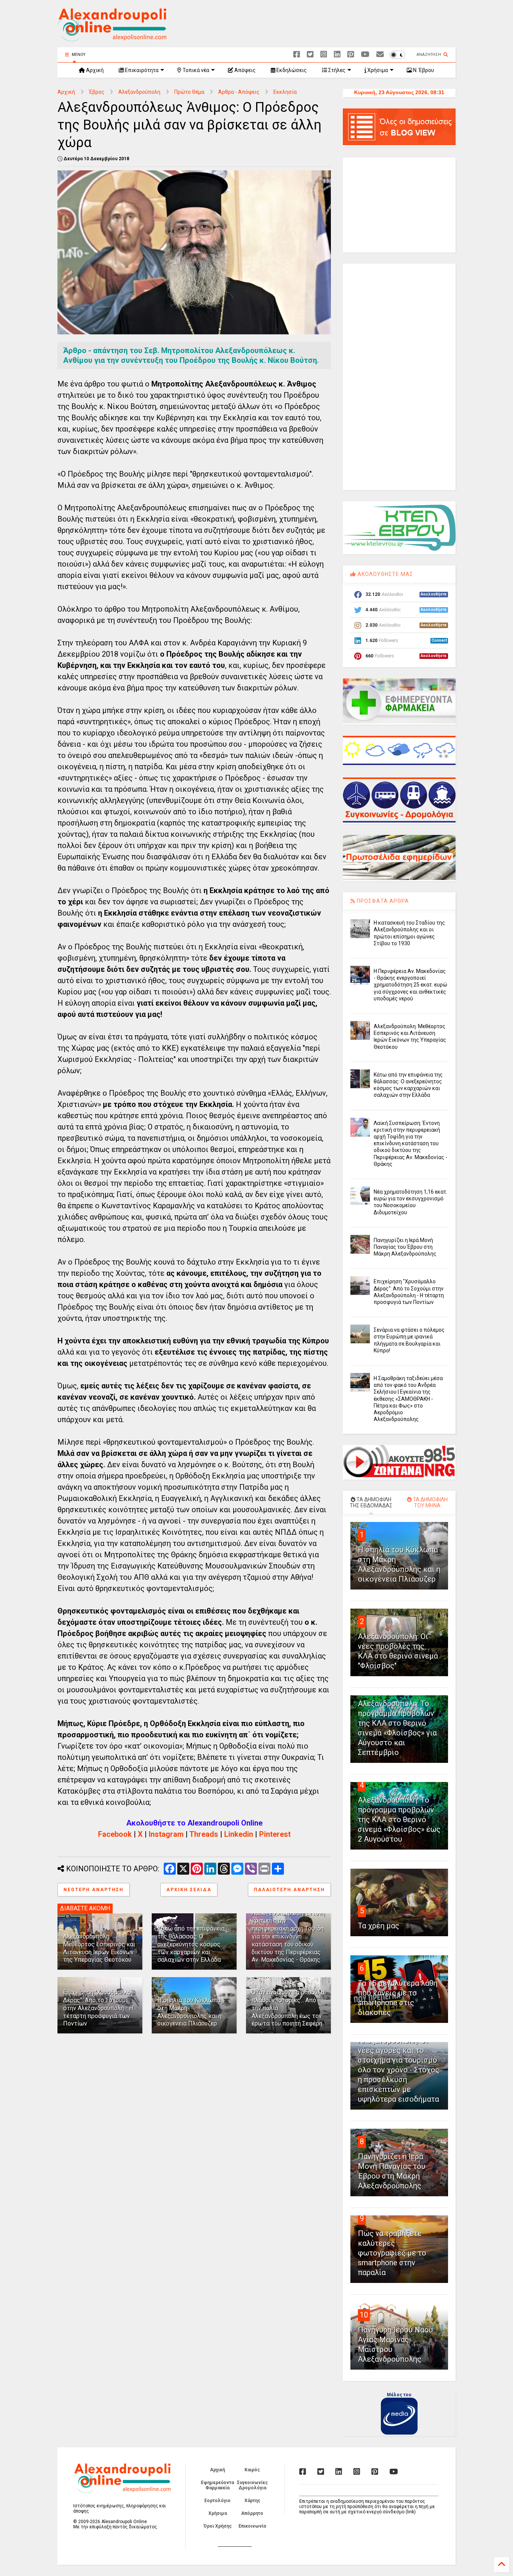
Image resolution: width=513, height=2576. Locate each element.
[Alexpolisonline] (380, 55)
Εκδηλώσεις (291, 70)
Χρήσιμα (377, 70)
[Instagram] (324, 55)
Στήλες (336, 70)
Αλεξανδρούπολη (139, 92)
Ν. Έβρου (423, 70)
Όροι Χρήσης (218, 2526)
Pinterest (275, 1834)
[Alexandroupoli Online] (112, 38)
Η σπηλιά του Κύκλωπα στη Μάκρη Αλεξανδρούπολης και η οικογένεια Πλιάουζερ (189, 2012)
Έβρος (97, 92)
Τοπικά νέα (195, 70)
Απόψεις (244, 70)
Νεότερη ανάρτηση (94, 1890)
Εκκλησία (285, 92)
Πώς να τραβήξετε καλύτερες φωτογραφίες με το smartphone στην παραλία (392, 2253)
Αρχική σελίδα (189, 1890)
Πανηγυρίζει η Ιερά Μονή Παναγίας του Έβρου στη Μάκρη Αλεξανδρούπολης (405, 1247)
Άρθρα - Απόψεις (239, 92)
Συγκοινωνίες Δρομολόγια (252, 2485)
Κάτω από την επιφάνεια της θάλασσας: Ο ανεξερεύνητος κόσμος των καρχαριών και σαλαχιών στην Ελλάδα (191, 1944)
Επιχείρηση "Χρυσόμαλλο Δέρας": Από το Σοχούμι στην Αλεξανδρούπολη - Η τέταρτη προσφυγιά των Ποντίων (98, 2008)
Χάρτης (252, 2501)
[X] (310, 55)
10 (364, 2315)
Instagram (166, 1834)
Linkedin (239, 1834)
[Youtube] (365, 55)
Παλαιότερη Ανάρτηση (289, 1890)
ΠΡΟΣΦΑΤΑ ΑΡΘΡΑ (382, 901)
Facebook (115, 1834)
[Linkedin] (337, 55)
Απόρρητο (252, 2513)
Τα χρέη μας (379, 1926)
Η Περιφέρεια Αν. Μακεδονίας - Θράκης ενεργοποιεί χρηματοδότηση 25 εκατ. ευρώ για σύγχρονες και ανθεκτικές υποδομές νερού (410, 985)
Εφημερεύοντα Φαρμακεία (217, 2485)
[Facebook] (297, 55)
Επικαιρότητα (141, 70)
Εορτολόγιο (217, 2501)
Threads (204, 1834)
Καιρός (252, 2470)
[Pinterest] (351, 55)
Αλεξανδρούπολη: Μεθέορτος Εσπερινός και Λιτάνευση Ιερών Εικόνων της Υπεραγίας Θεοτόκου (99, 1948)
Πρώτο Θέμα (189, 92)
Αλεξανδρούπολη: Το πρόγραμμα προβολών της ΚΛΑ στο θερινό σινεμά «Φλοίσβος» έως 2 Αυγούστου (399, 1820)
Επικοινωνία (252, 2526)
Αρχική (94, 70)
